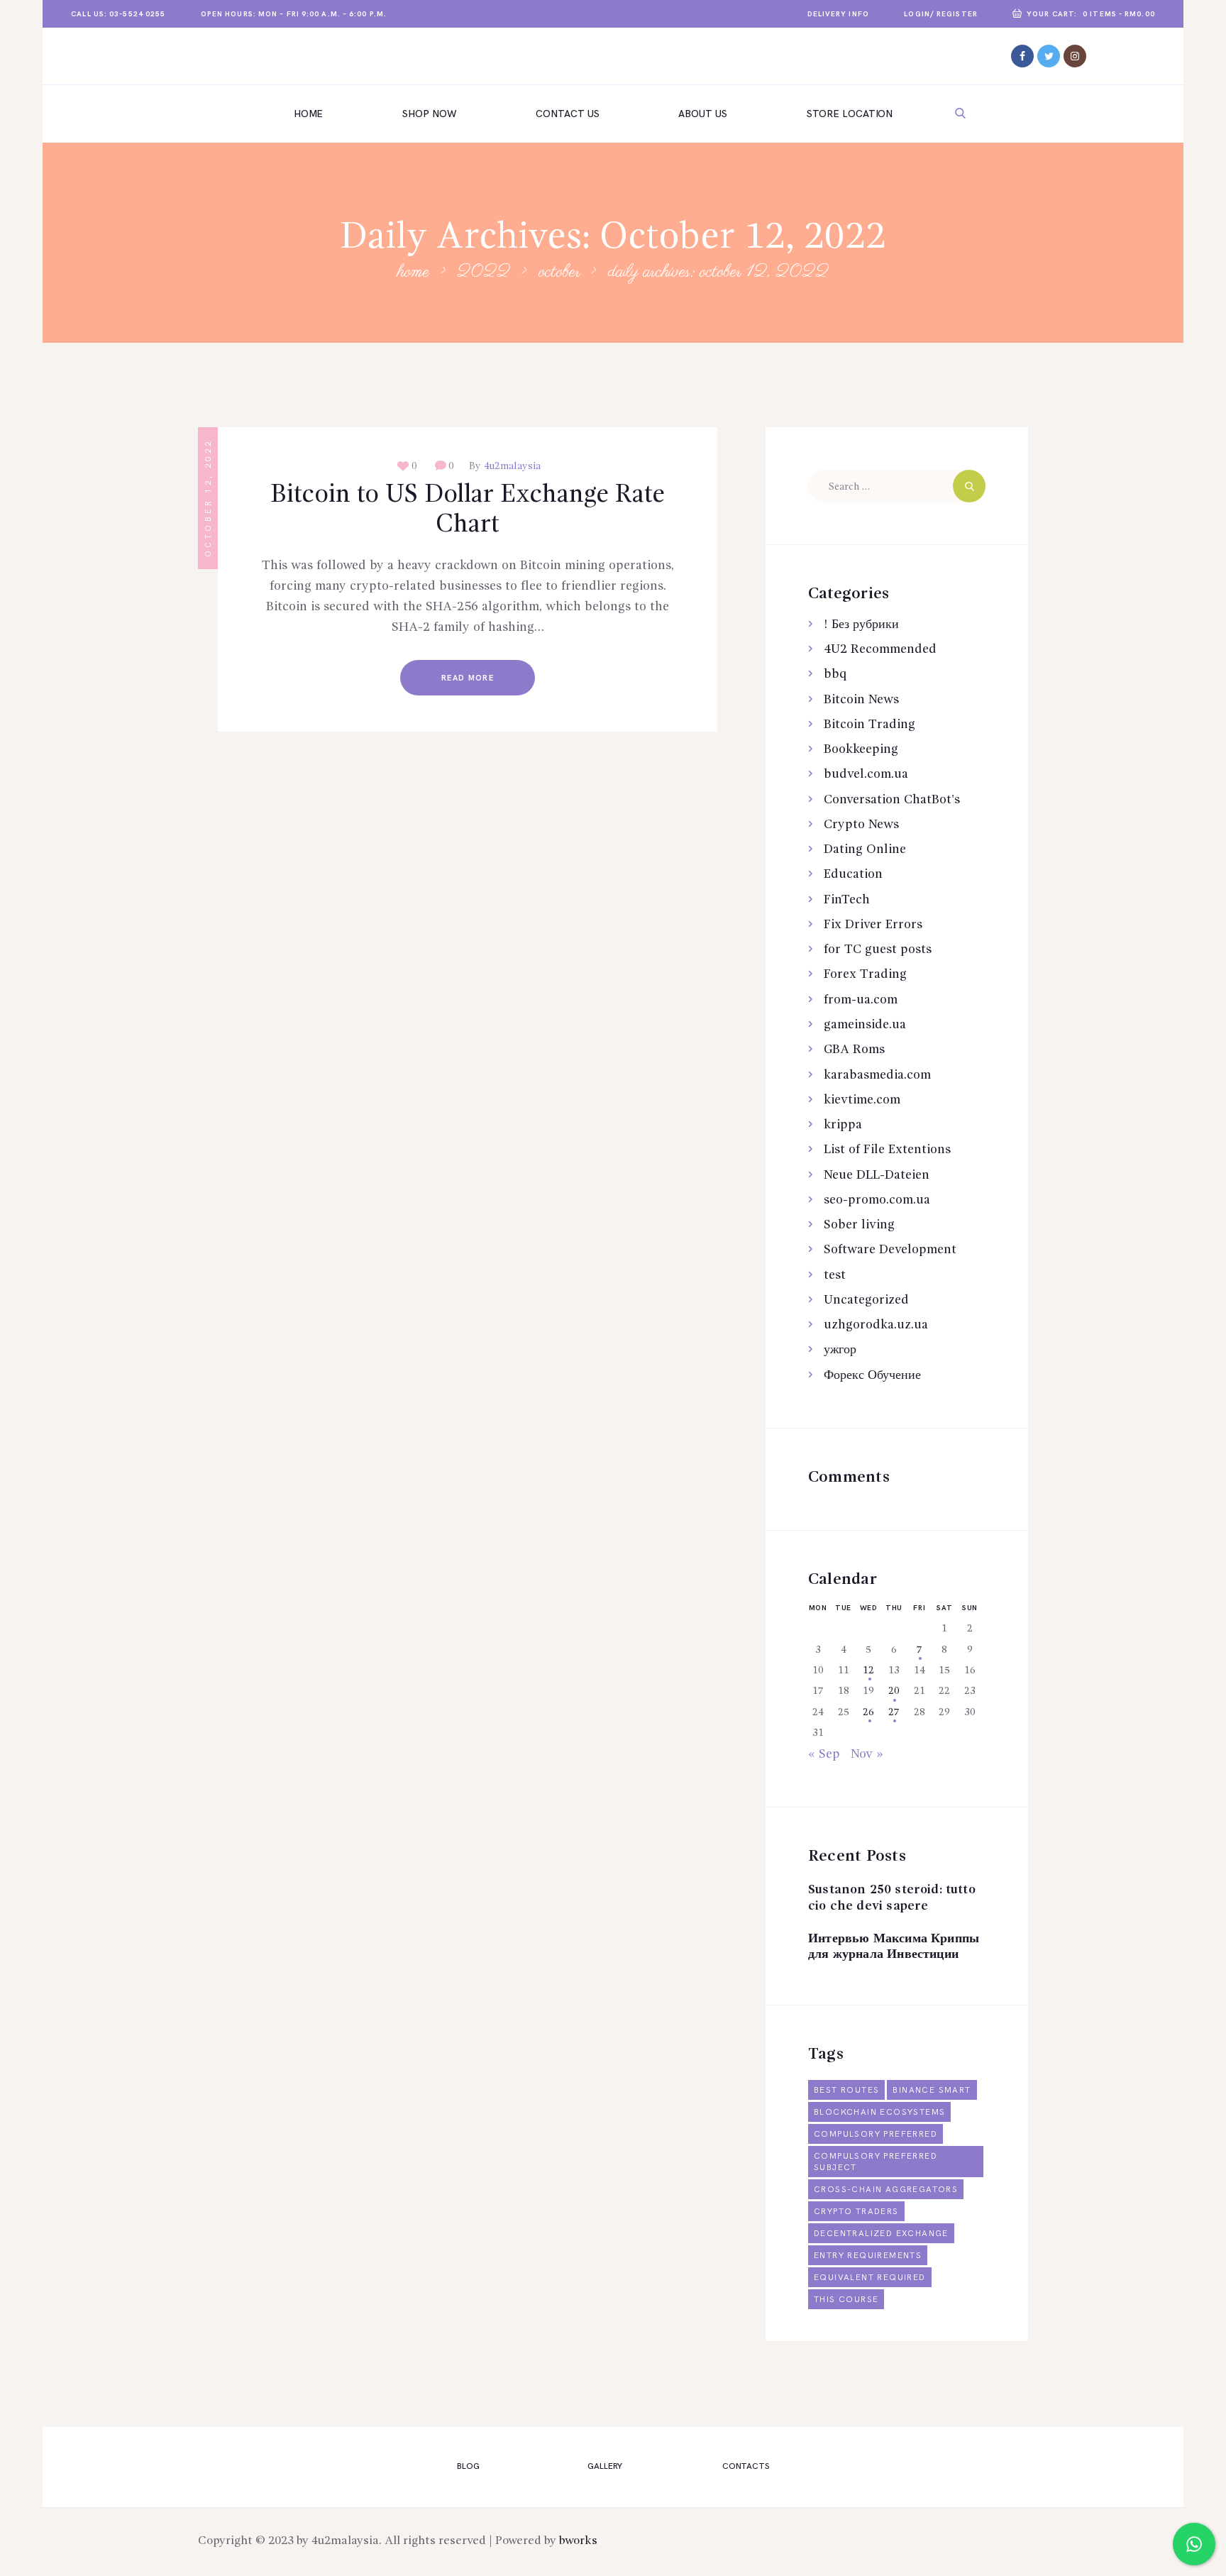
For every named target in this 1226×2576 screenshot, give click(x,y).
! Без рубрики (861, 624)
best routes (846, 2090)
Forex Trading (865, 974)
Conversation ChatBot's (892, 800)
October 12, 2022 (208, 498)
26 (868, 1712)
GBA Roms (854, 1050)
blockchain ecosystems (879, 2112)
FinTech (847, 900)
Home (413, 273)
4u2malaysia (511, 466)
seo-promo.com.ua (877, 1200)
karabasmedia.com (877, 1075)
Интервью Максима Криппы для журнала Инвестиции (894, 1947)
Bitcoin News (861, 700)
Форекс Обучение (872, 1375)
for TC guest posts (878, 950)
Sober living (859, 1225)
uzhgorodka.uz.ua (876, 1325)
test (835, 1275)
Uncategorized (866, 1300)
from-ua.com (861, 1000)
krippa (843, 1125)
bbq (835, 674)
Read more (468, 678)
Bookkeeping (861, 749)
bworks (578, 2541)
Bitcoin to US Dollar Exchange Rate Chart (468, 510)
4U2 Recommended (880, 649)
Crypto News (861, 825)
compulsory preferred (876, 2134)
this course (846, 2300)
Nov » (867, 1754)
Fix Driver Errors (873, 925)
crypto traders (856, 2212)
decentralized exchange (881, 2234)
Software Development (890, 1250)
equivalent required (870, 2278)
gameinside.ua (865, 1025)
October (559, 273)
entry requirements (868, 2256)
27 (894, 1712)
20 (894, 1691)
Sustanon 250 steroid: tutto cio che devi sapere (892, 1898)
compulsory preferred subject (876, 2162)
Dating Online (865, 849)
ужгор (840, 1350)
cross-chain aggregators (886, 2190)
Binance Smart (932, 2090)
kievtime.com (862, 1100)
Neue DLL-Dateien (877, 1175)
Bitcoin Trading (869, 725)
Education (853, 874)
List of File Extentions (887, 1150)
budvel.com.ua (866, 774)
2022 (484, 273)
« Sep (824, 1754)
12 (868, 1670)
